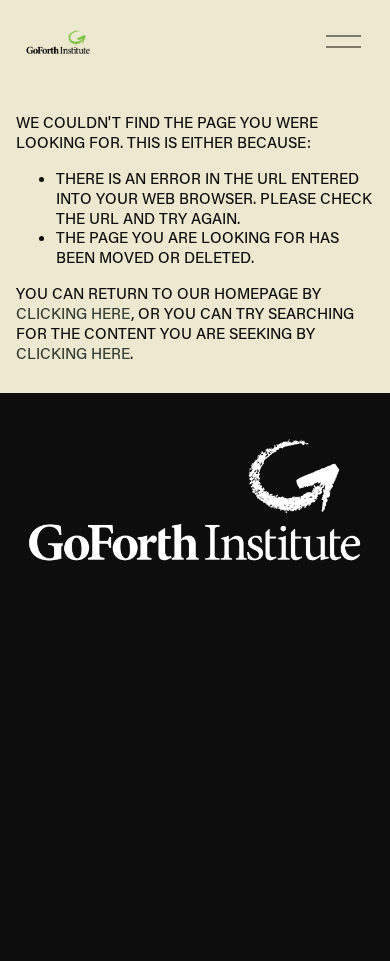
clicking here (73, 313)
